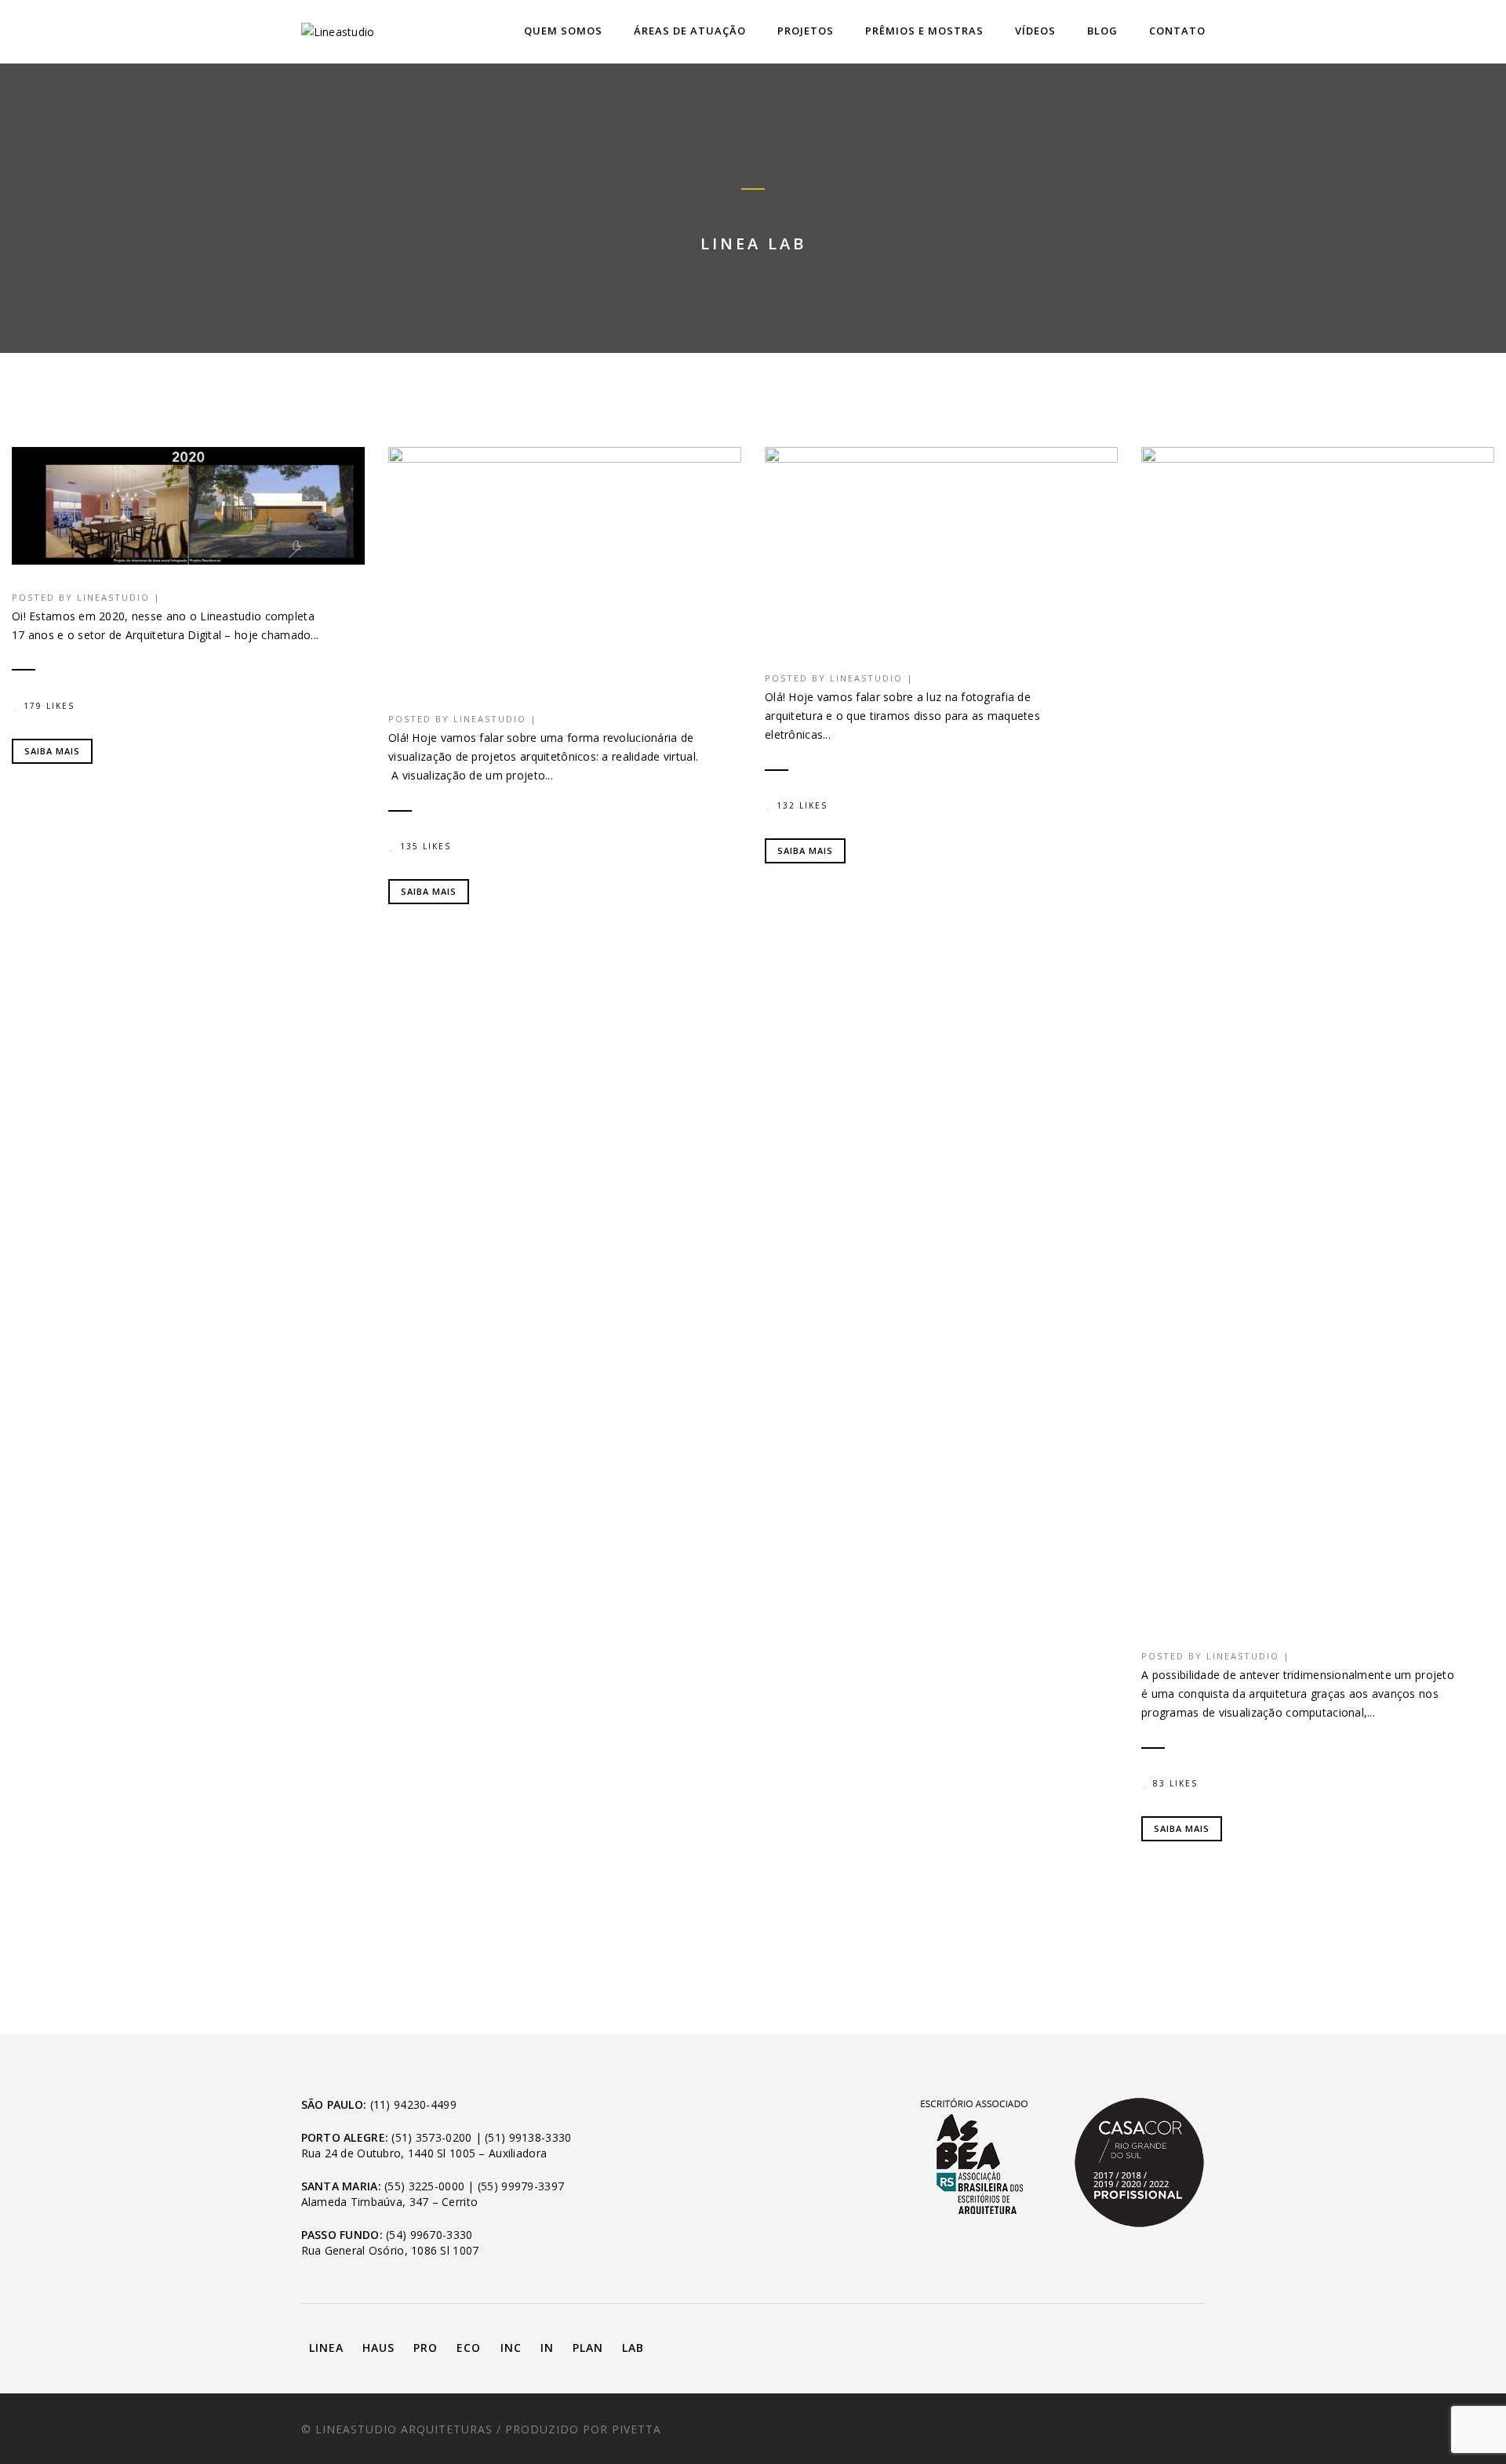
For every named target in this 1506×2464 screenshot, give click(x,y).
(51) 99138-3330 (528, 2137)
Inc (511, 2348)
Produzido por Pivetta (583, 2429)
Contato (1177, 31)
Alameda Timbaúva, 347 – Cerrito (390, 2202)
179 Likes (49, 706)
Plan (588, 2348)
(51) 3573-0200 (431, 2137)
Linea (326, 2348)
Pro (426, 2348)
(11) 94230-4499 (413, 2104)
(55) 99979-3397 (521, 2186)
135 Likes (426, 846)
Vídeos (1035, 31)
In (547, 2348)
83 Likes (1175, 1783)
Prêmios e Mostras (924, 31)
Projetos (806, 31)
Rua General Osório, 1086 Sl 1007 (390, 2250)
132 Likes (802, 805)
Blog (1102, 31)
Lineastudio (113, 597)
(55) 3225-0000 (424, 2186)
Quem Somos (563, 31)
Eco (469, 2348)
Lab (633, 2348)
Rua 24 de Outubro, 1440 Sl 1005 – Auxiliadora (424, 2153)
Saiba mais (52, 751)
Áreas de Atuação (690, 31)
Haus (378, 2348)
